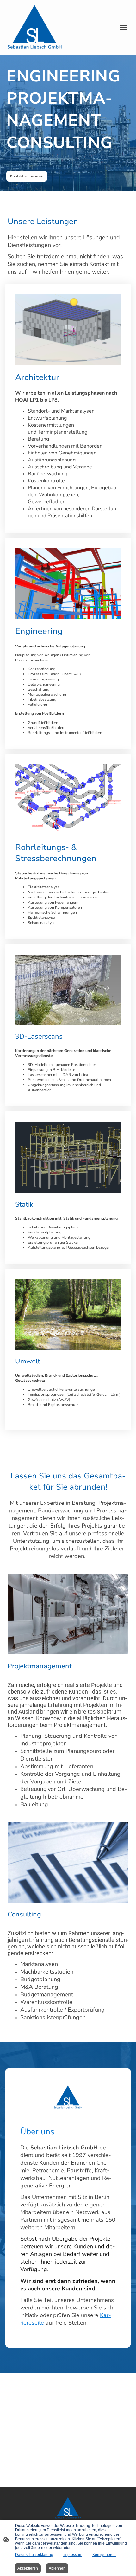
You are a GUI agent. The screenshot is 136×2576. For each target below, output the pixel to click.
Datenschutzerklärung (34, 2555)
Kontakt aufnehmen (27, 176)
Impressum (73, 2555)
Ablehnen (57, 2568)
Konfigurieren (104, 2555)
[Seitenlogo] (35, 28)
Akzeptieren (28, 2568)
